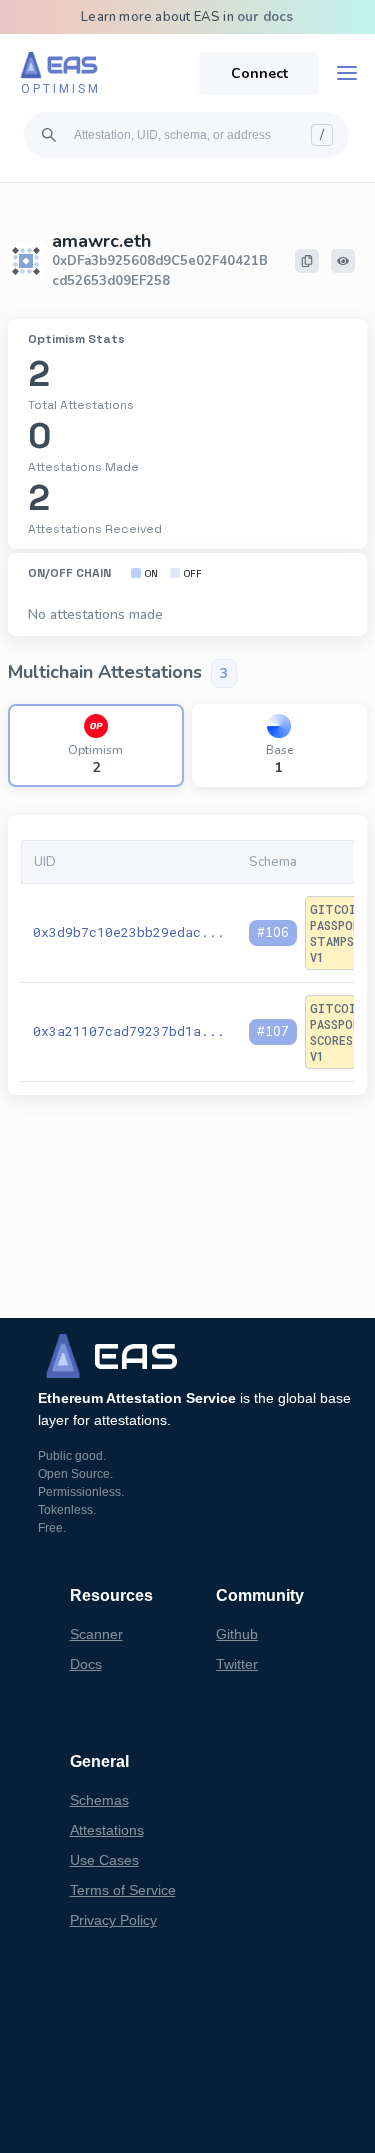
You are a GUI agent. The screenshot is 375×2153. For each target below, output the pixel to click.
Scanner (96, 1634)
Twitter (237, 1664)
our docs (265, 17)
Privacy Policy (113, 1920)
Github (237, 1634)
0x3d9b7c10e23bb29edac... (129, 932)
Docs (86, 1664)
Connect (259, 73)
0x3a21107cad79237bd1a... (129, 1031)
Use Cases (104, 1860)
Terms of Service (123, 1890)
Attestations (107, 1830)
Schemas (99, 1800)
